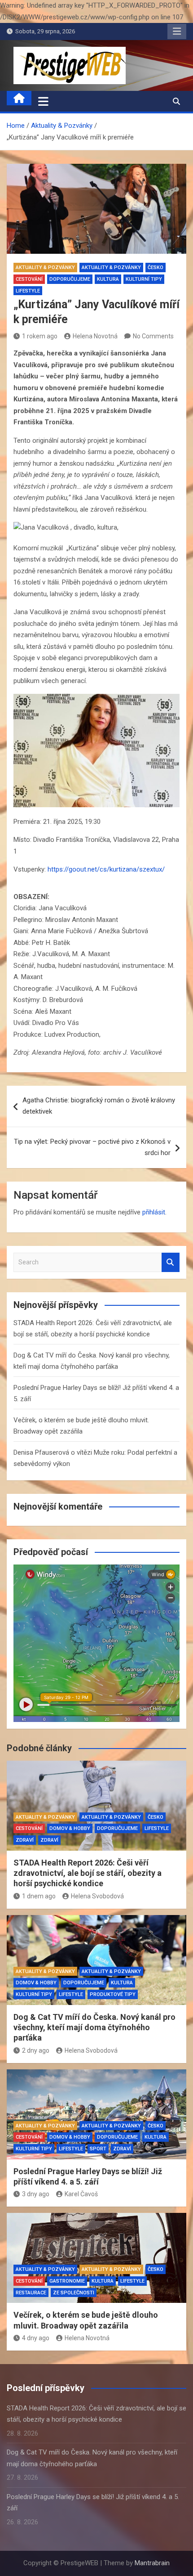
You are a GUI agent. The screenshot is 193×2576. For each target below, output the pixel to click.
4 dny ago (36, 2338)
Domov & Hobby (70, 1828)
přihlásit (154, 1212)
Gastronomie (67, 2281)
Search (171, 1262)
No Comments (153, 336)
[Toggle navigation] (43, 101)
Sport (98, 2149)
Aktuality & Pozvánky (45, 267)
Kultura (108, 279)
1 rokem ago (40, 336)
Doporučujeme (70, 279)
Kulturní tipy (144, 279)
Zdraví (25, 1840)
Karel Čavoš (81, 2194)
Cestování (29, 279)
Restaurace (31, 2293)
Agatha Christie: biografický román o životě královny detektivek (99, 1106)
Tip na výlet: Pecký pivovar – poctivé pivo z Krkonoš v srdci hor (92, 1147)
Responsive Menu (177, 31)
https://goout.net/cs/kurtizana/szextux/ (106, 869)
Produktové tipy (113, 1994)
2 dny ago (36, 2050)
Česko (156, 267)
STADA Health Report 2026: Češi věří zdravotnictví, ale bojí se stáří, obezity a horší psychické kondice (88, 1873)
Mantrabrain (152, 2563)
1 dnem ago (39, 1896)
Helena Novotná (95, 336)
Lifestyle (28, 291)
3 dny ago (36, 2194)
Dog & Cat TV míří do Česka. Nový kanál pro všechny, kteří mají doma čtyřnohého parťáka (94, 2028)
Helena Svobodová (97, 1896)
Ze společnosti (74, 2293)
